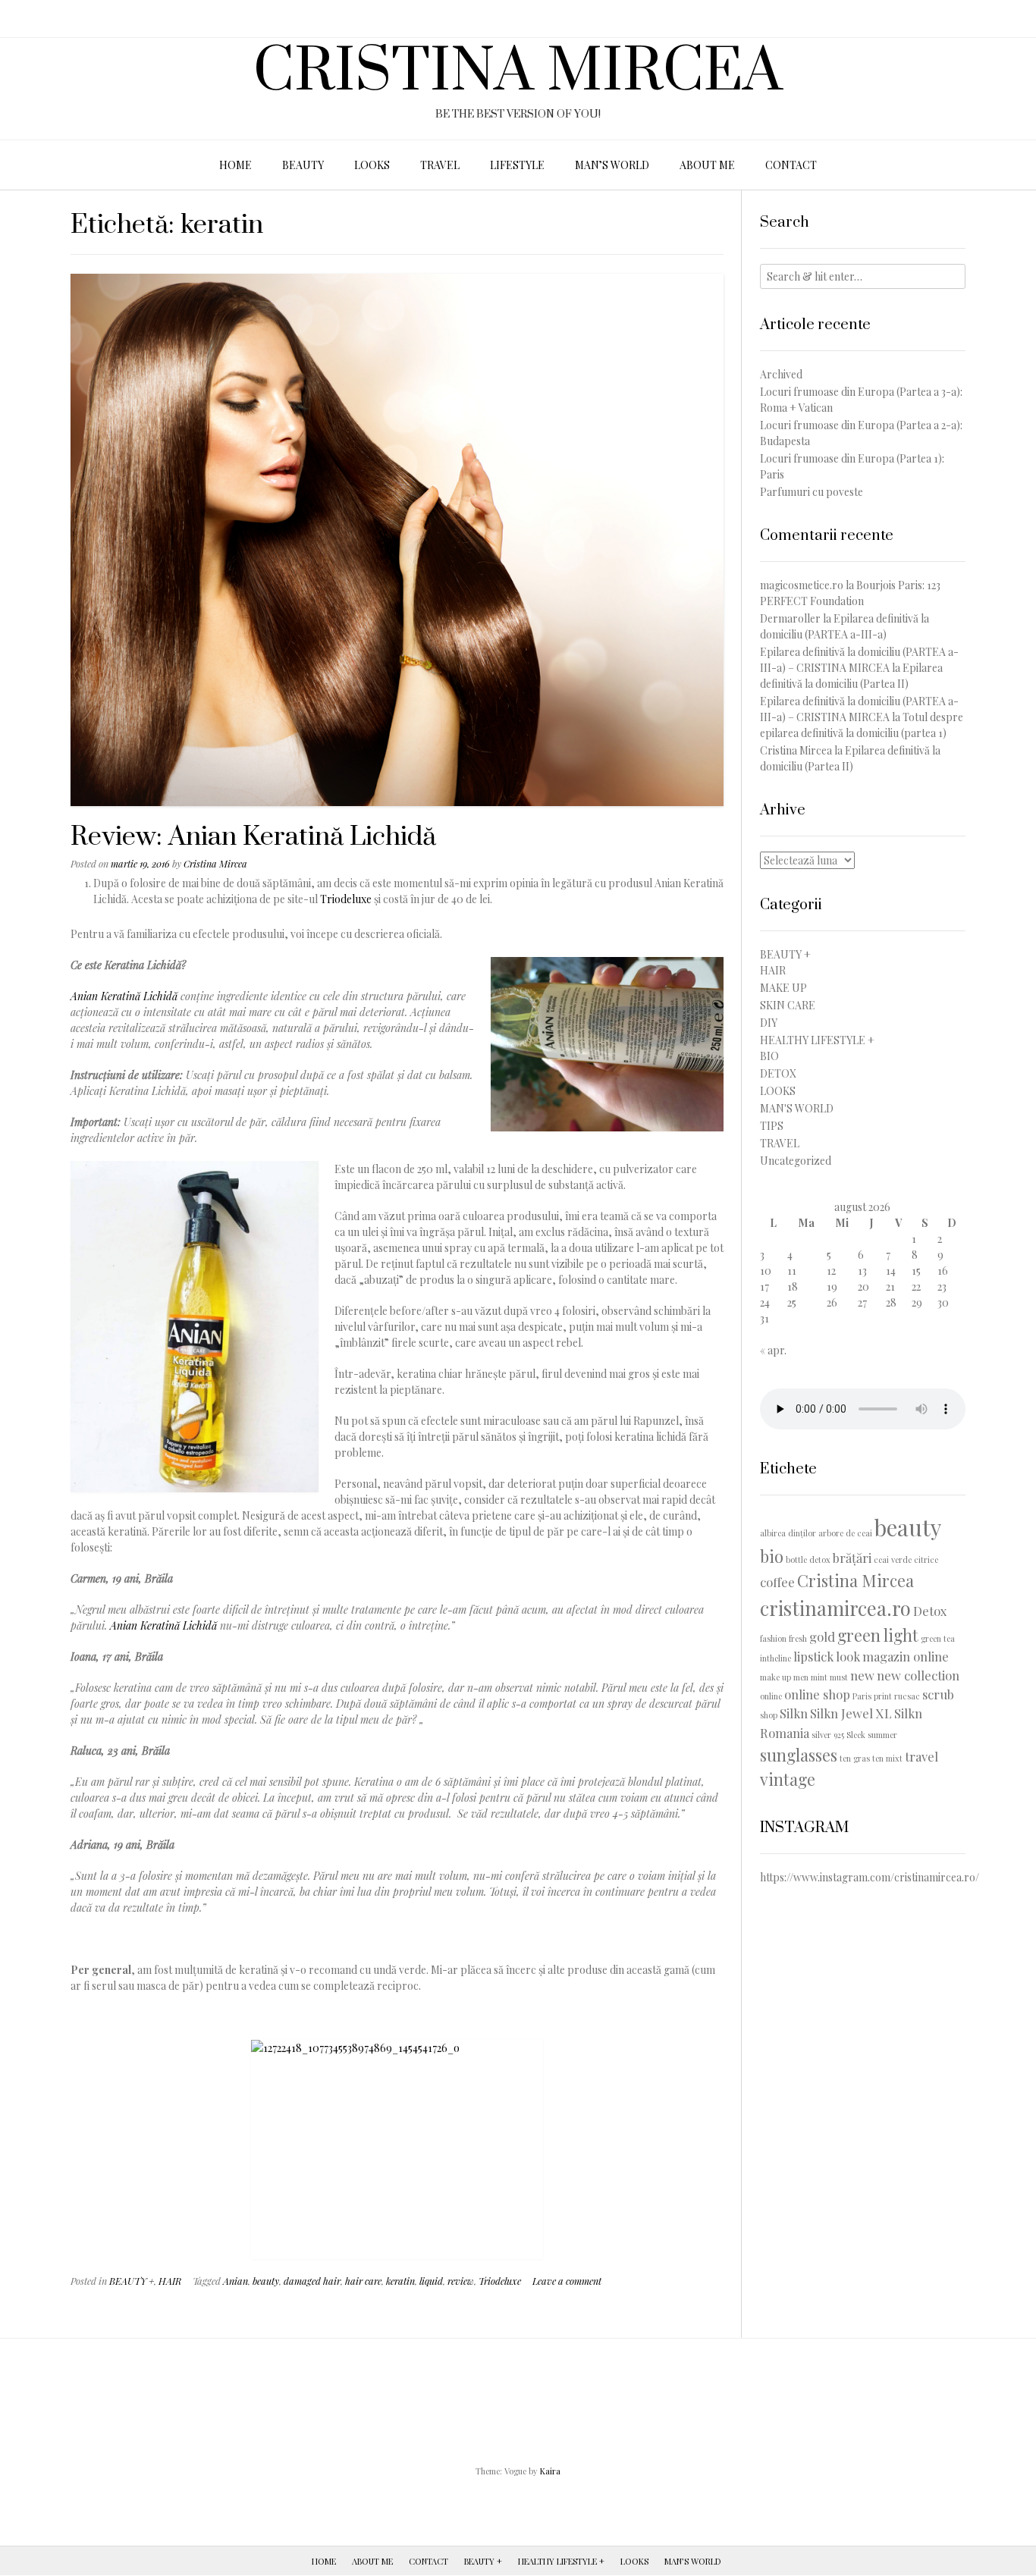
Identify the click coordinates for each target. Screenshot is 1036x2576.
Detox (930, 1611)
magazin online (906, 1656)
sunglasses (799, 1754)
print (883, 1696)
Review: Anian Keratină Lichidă (253, 837)
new (862, 1675)
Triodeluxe (346, 899)
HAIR (170, 2281)
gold (822, 1636)
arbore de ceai (845, 1533)
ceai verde (893, 1559)
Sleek (856, 1735)
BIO (769, 1056)
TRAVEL (440, 165)
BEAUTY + (132, 2281)
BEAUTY (303, 165)
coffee (777, 1582)
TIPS (772, 1126)
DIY (769, 1023)
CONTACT (791, 165)
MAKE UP (783, 988)
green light (878, 1635)
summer (882, 1735)
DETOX (778, 1073)
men (801, 1677)
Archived (781, 374)
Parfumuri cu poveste (812, 492)
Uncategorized (796, 1161)
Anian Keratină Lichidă (124, 996)
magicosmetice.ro (802, 585)
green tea (938, 1638)
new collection (918, 1675)
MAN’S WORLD (612, 165)
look (848, 1656)
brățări (852, 1558)
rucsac (907, 1696)
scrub (938, 1694)
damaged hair (312, 2281)
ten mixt (887, 1758)
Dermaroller (790, 618)
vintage (788, 1779)
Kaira (550, 2471)
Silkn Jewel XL (851, 1713)
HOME (235, 165)
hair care (363, 2281)
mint (819, 1677)
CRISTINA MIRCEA (518, 73)
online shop (817, 1694)
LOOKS (372, 165)
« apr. (773, 1350)
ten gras (855, 1758)
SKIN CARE (788, 1005)
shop (769, 1715)
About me (372, 2561)
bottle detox (808, 1559)
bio (772, 1556)
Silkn (794, 1713)
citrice (926, 1559)
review (461, 2281)
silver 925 (828, 1735)
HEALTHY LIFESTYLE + (817, 1040)
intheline (775, 1658)
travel (921, 1756)
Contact (429, 2561)
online (771, 1696)
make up (775, 1677)
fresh (798, 1638)
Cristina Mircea (215, 863)
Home (324, 2561)
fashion (773, 1638)
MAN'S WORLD (797, 1108)
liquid (431, 2281)
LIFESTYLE (517, 165)
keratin (400, 2281)
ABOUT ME (707, 165)
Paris (862, 1696)
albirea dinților (788, 1533)
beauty (266, 2281)
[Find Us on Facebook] (36, 19)
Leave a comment (567, 2281)
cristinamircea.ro (835, 1608)
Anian (235, 2281)
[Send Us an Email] (17, 19)
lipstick (813, 1656)
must (839, 1677)
